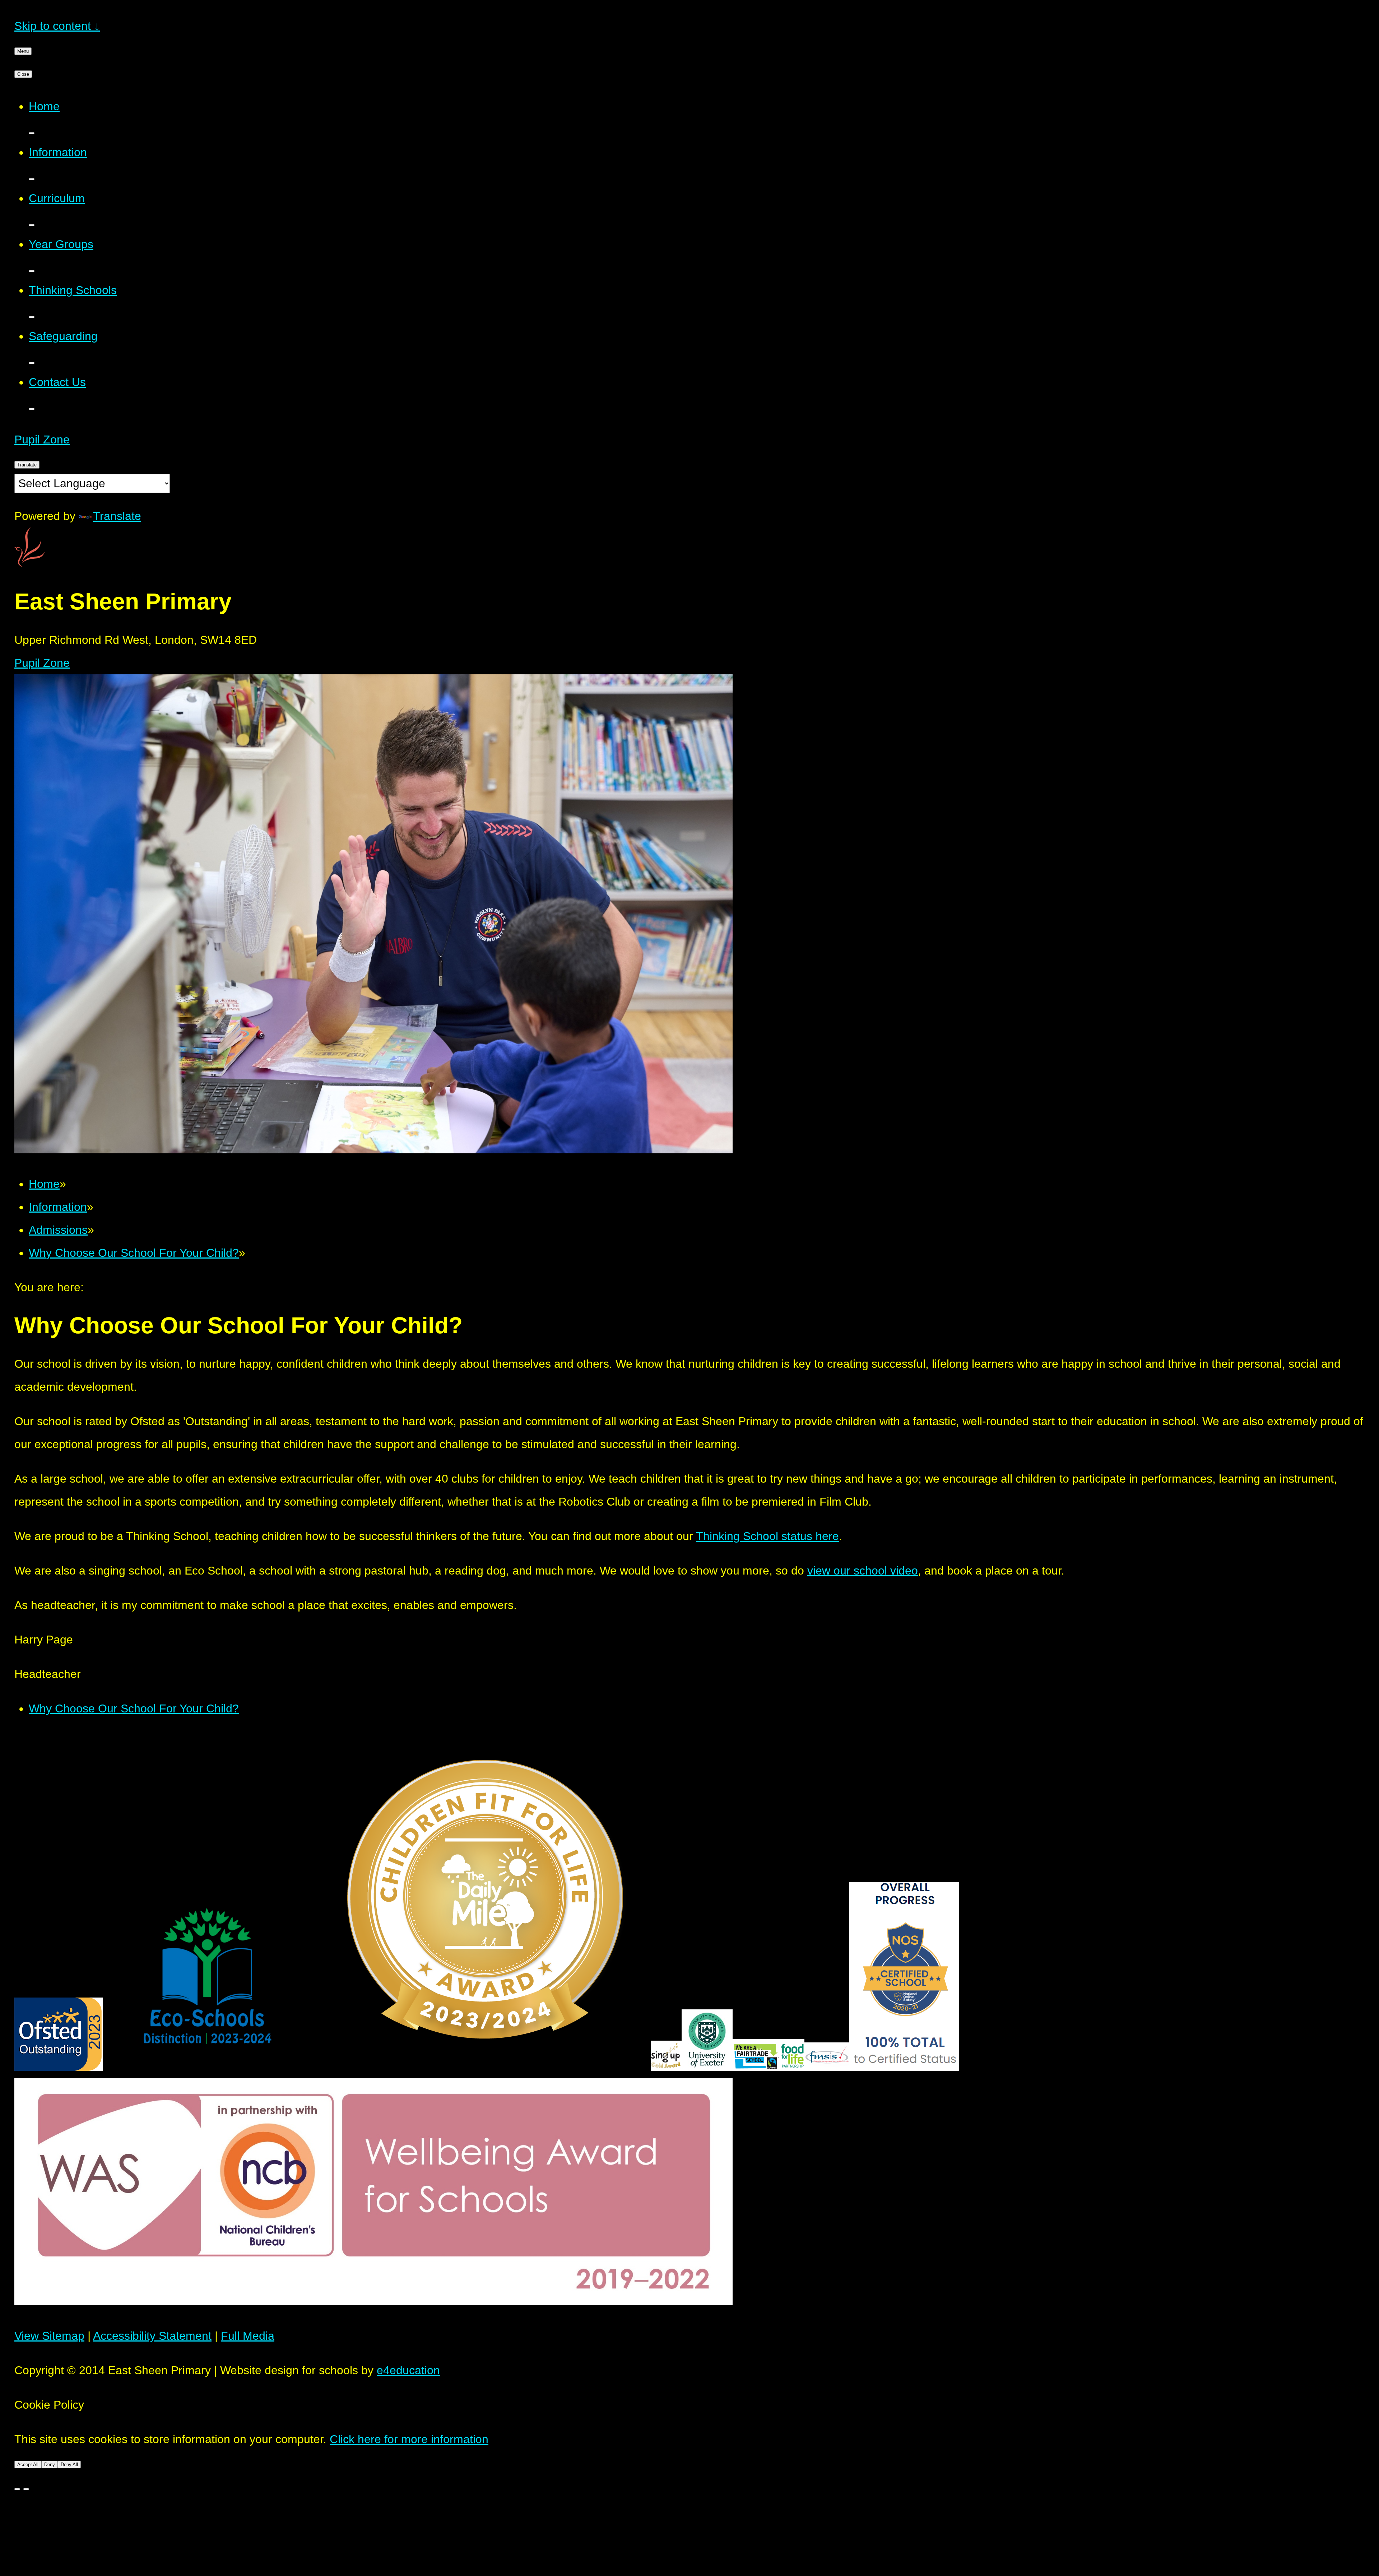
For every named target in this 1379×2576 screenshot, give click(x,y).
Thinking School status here (767, 1536)
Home (44, 1184)
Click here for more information (409, 2439)
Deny (50, 2465)
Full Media (248, 2336)
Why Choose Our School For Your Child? (134, 1253)
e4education (408, 2370)
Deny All (69, 2465)
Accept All (28, 2465)
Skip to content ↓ (57, 26)
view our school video (863, 1571)
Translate (117, 516)
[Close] (17, 2489)
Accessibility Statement (152, 2336)
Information (58, 1207)
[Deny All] (26, 2489)
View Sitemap (49, 2336)
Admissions (58, 1230)
